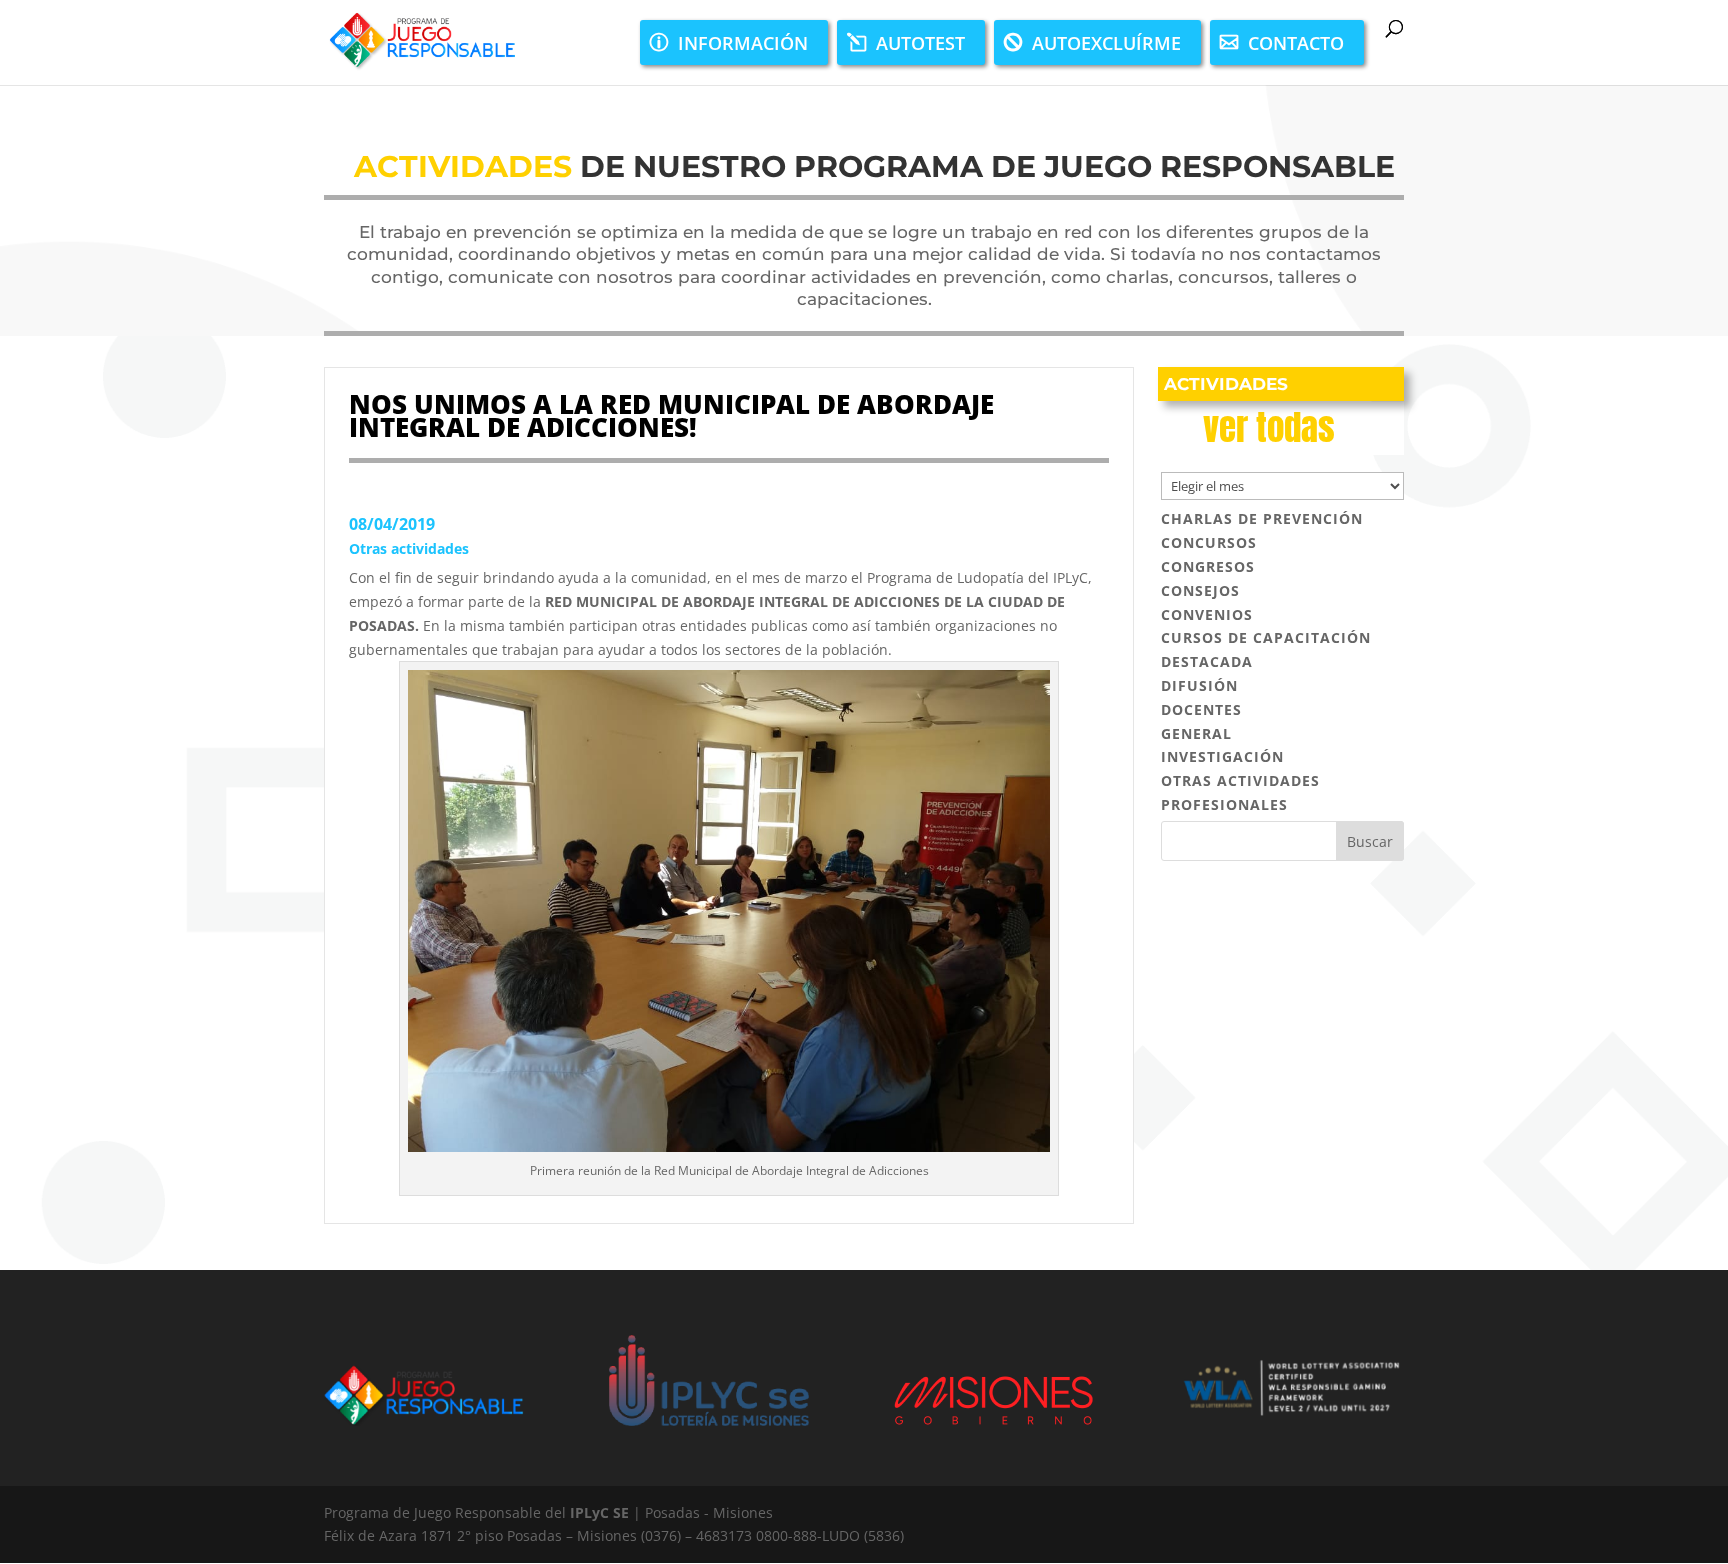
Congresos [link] (1208, 566)
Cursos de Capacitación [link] (1266, 637)
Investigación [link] (1222, 756)
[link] (421, 40)
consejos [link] (1200, 590)
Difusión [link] (1199, 685)
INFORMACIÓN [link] (743, 43)
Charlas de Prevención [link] (1262, 518)
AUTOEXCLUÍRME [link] (1106, 43)
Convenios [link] (1207, 614)
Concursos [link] (1209, 542)
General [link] (1196, 733)
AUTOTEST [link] (920, 43)
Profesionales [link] (1224, 804)
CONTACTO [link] (1296, 43)
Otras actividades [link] (409, 548)
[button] (1370, 841)
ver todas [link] (1269, 427)
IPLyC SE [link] (599, 1512)
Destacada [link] (1207, 661)
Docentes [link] (1201, 709)
